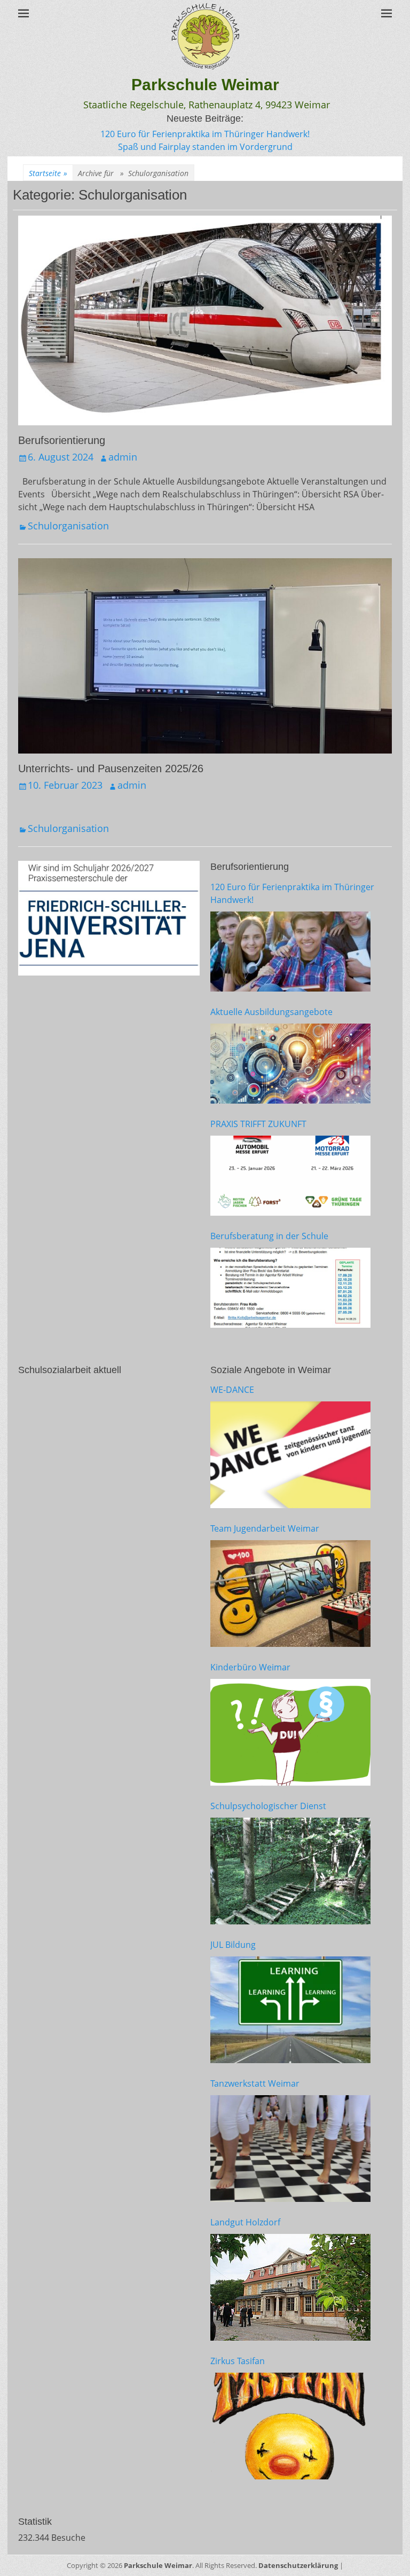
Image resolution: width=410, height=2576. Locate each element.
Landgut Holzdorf (245, 2222)
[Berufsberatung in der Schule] (290, 1288)
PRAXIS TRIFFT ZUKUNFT (258, 1124)
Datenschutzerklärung (298, 2565)
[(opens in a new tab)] (290, 1455)
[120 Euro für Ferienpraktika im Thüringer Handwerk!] (290, 952)
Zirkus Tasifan (238, 2361)
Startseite (48, 173)
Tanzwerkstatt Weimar (255, 2083)
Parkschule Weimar (205, 85)
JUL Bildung (233, 1945)
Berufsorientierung (62, 440)
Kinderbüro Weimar (250, 1667)
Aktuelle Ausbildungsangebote (271, 1012)
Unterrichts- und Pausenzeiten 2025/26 (111, 768)
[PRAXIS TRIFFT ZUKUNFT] (290, 1176)
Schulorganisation (68, 526)
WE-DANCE (232, 1390)
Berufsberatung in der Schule (269, 1236)
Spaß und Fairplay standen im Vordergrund (205, 147)
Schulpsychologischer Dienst (268, 1806)
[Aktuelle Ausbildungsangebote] (290, 1064)
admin (123, 457)
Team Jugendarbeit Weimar (265, 1528)
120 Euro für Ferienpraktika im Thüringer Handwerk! (205, 134)
